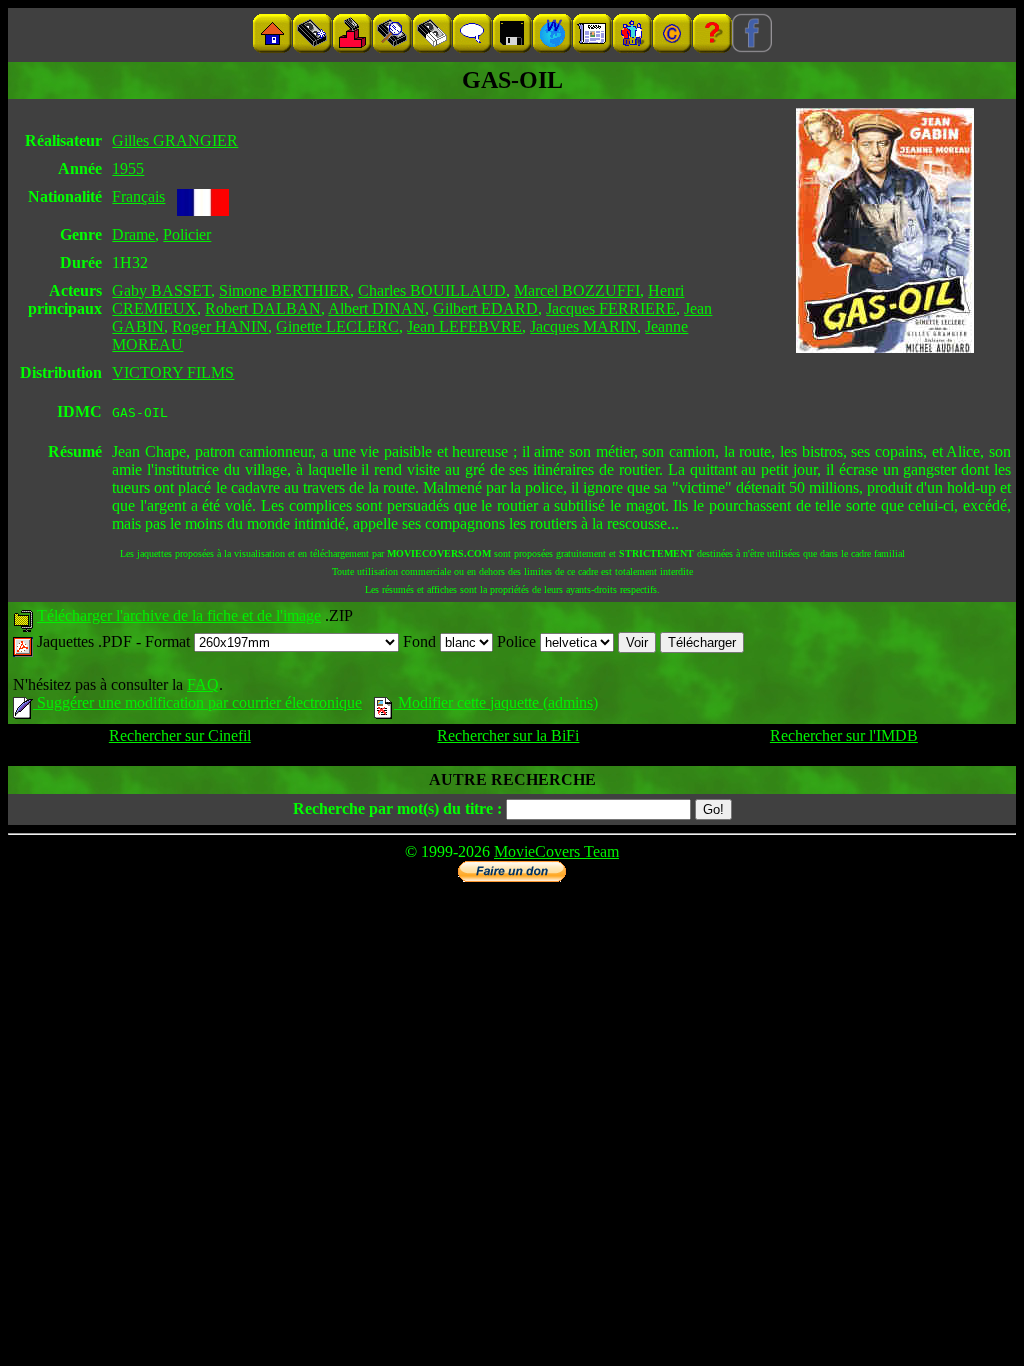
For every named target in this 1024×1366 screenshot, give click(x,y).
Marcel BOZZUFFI (577, 290)
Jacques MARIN (583, 326)
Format (169, 641)
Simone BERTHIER (284, 290)
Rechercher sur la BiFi (508, 735)
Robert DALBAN (263, 308)
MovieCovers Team (556, 851)
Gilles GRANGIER (175, 140)
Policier (187, 234)
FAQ (203, 684)
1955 (128, 168)
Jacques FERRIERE (611, 308)
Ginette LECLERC (337, 326)
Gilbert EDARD (485, 308)
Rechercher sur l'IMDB (844, 735)
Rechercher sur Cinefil (180, 735)
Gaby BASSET (161, 290)
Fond (421, 641)
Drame (133, 234)
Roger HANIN (220, 326)
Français (138, 196)
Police (518, 641)
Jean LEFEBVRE (464, 326)
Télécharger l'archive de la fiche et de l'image (179, 615)
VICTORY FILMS (173, 372)
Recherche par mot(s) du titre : (397, 808)
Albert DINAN (376, 308)
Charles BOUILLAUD (432, 290)
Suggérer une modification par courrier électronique (197, 702)
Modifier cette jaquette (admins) (496, 702)
